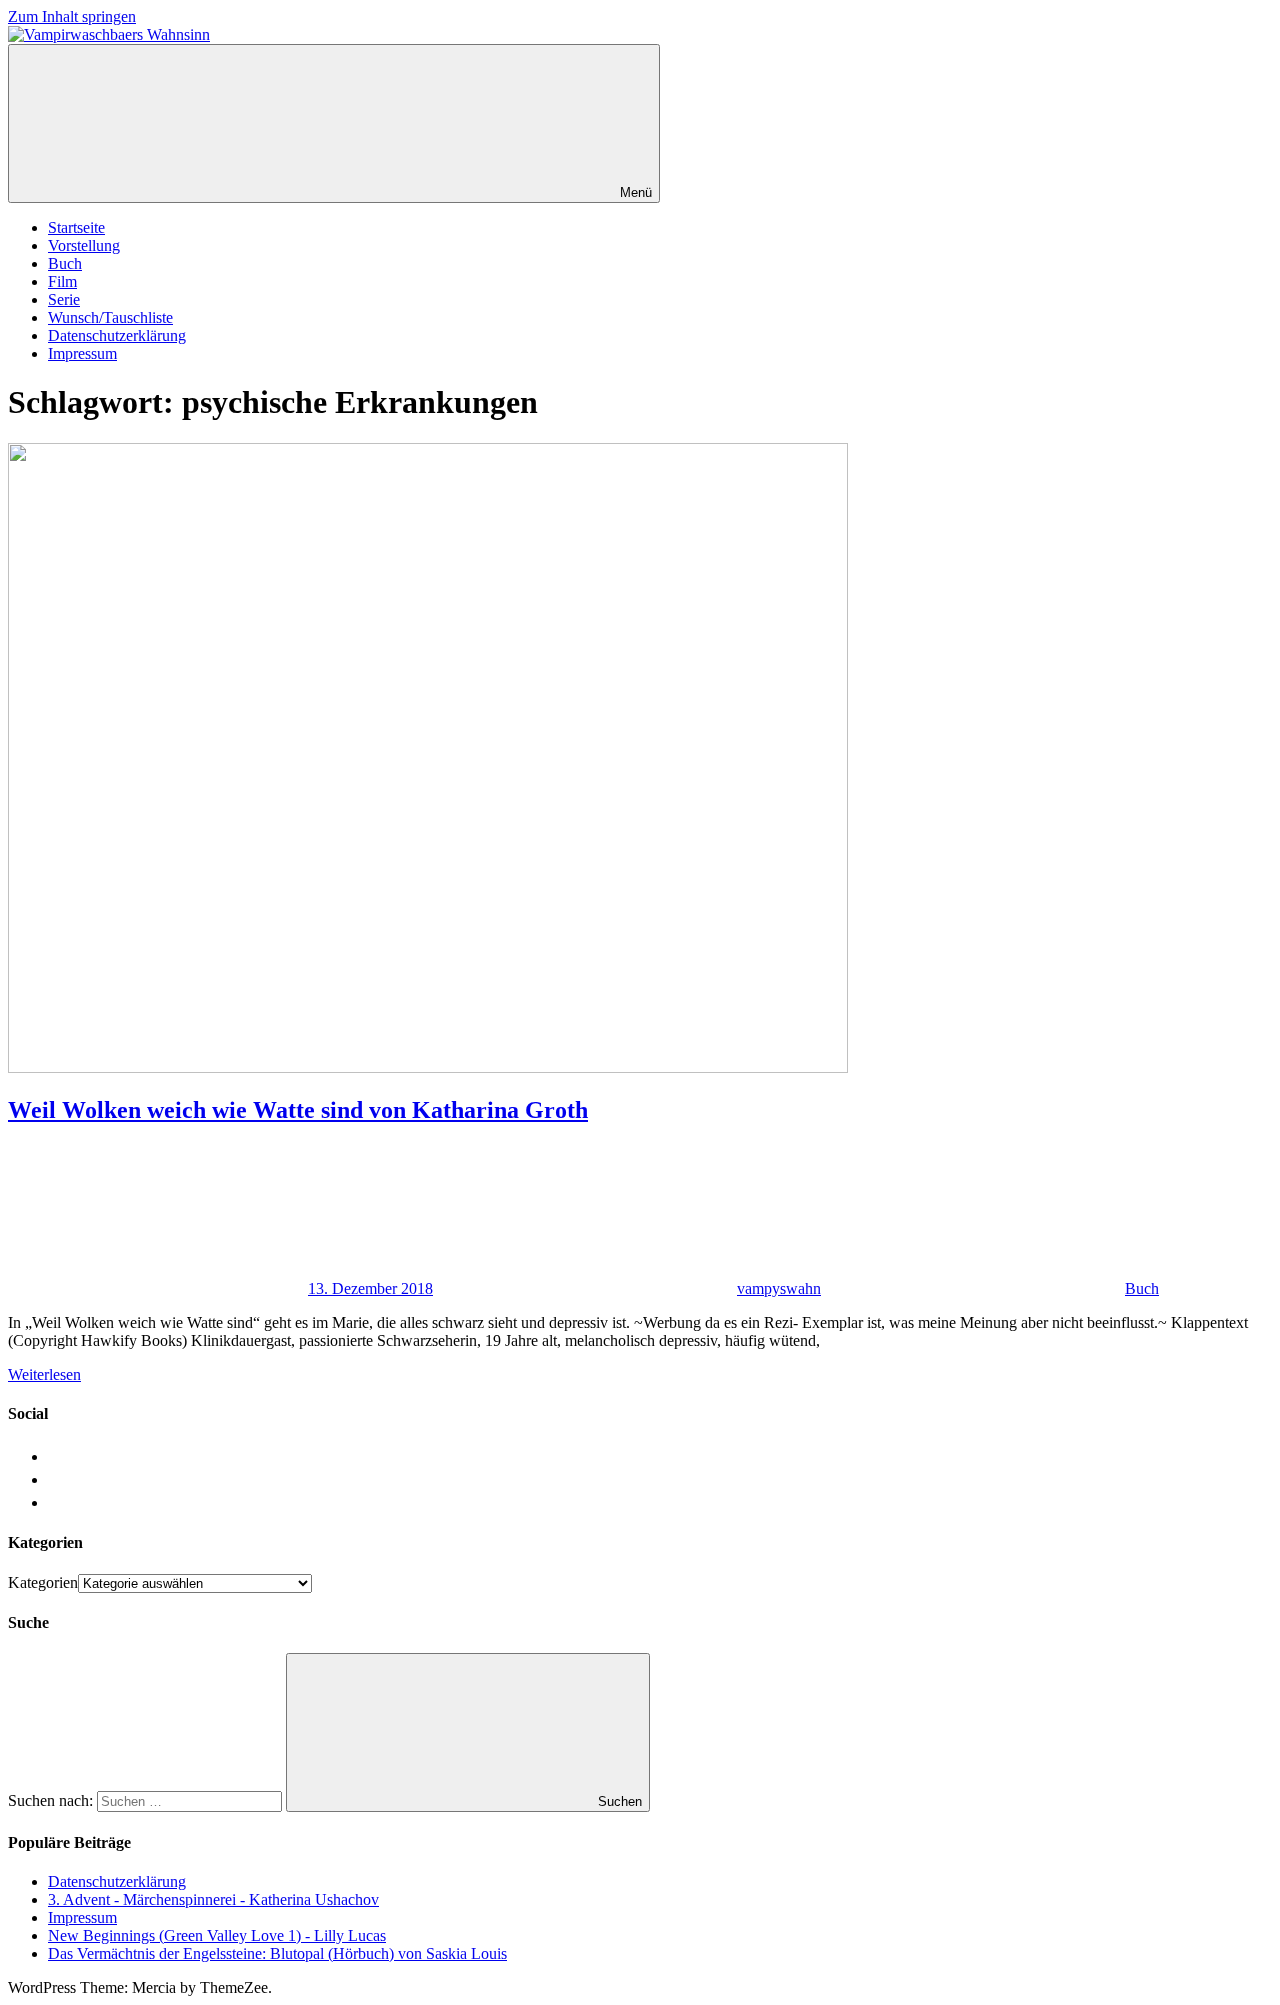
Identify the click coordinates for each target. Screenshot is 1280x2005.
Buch (65, 263)
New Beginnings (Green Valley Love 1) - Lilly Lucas (217, 1935)
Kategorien (43, 1582)
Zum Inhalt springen (72, 16)
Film (62, 281)
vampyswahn (779, 1288)
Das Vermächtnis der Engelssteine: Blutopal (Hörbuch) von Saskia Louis (277, 1953)
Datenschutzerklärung (117, 335)
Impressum (82, 353)
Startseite (76, 227)
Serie (64, 299)
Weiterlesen (44, 1374)
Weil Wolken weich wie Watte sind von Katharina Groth (298, 1110)
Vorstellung (84, 245)
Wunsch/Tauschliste (110, 317)
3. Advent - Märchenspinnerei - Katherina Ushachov (213, 1899)
